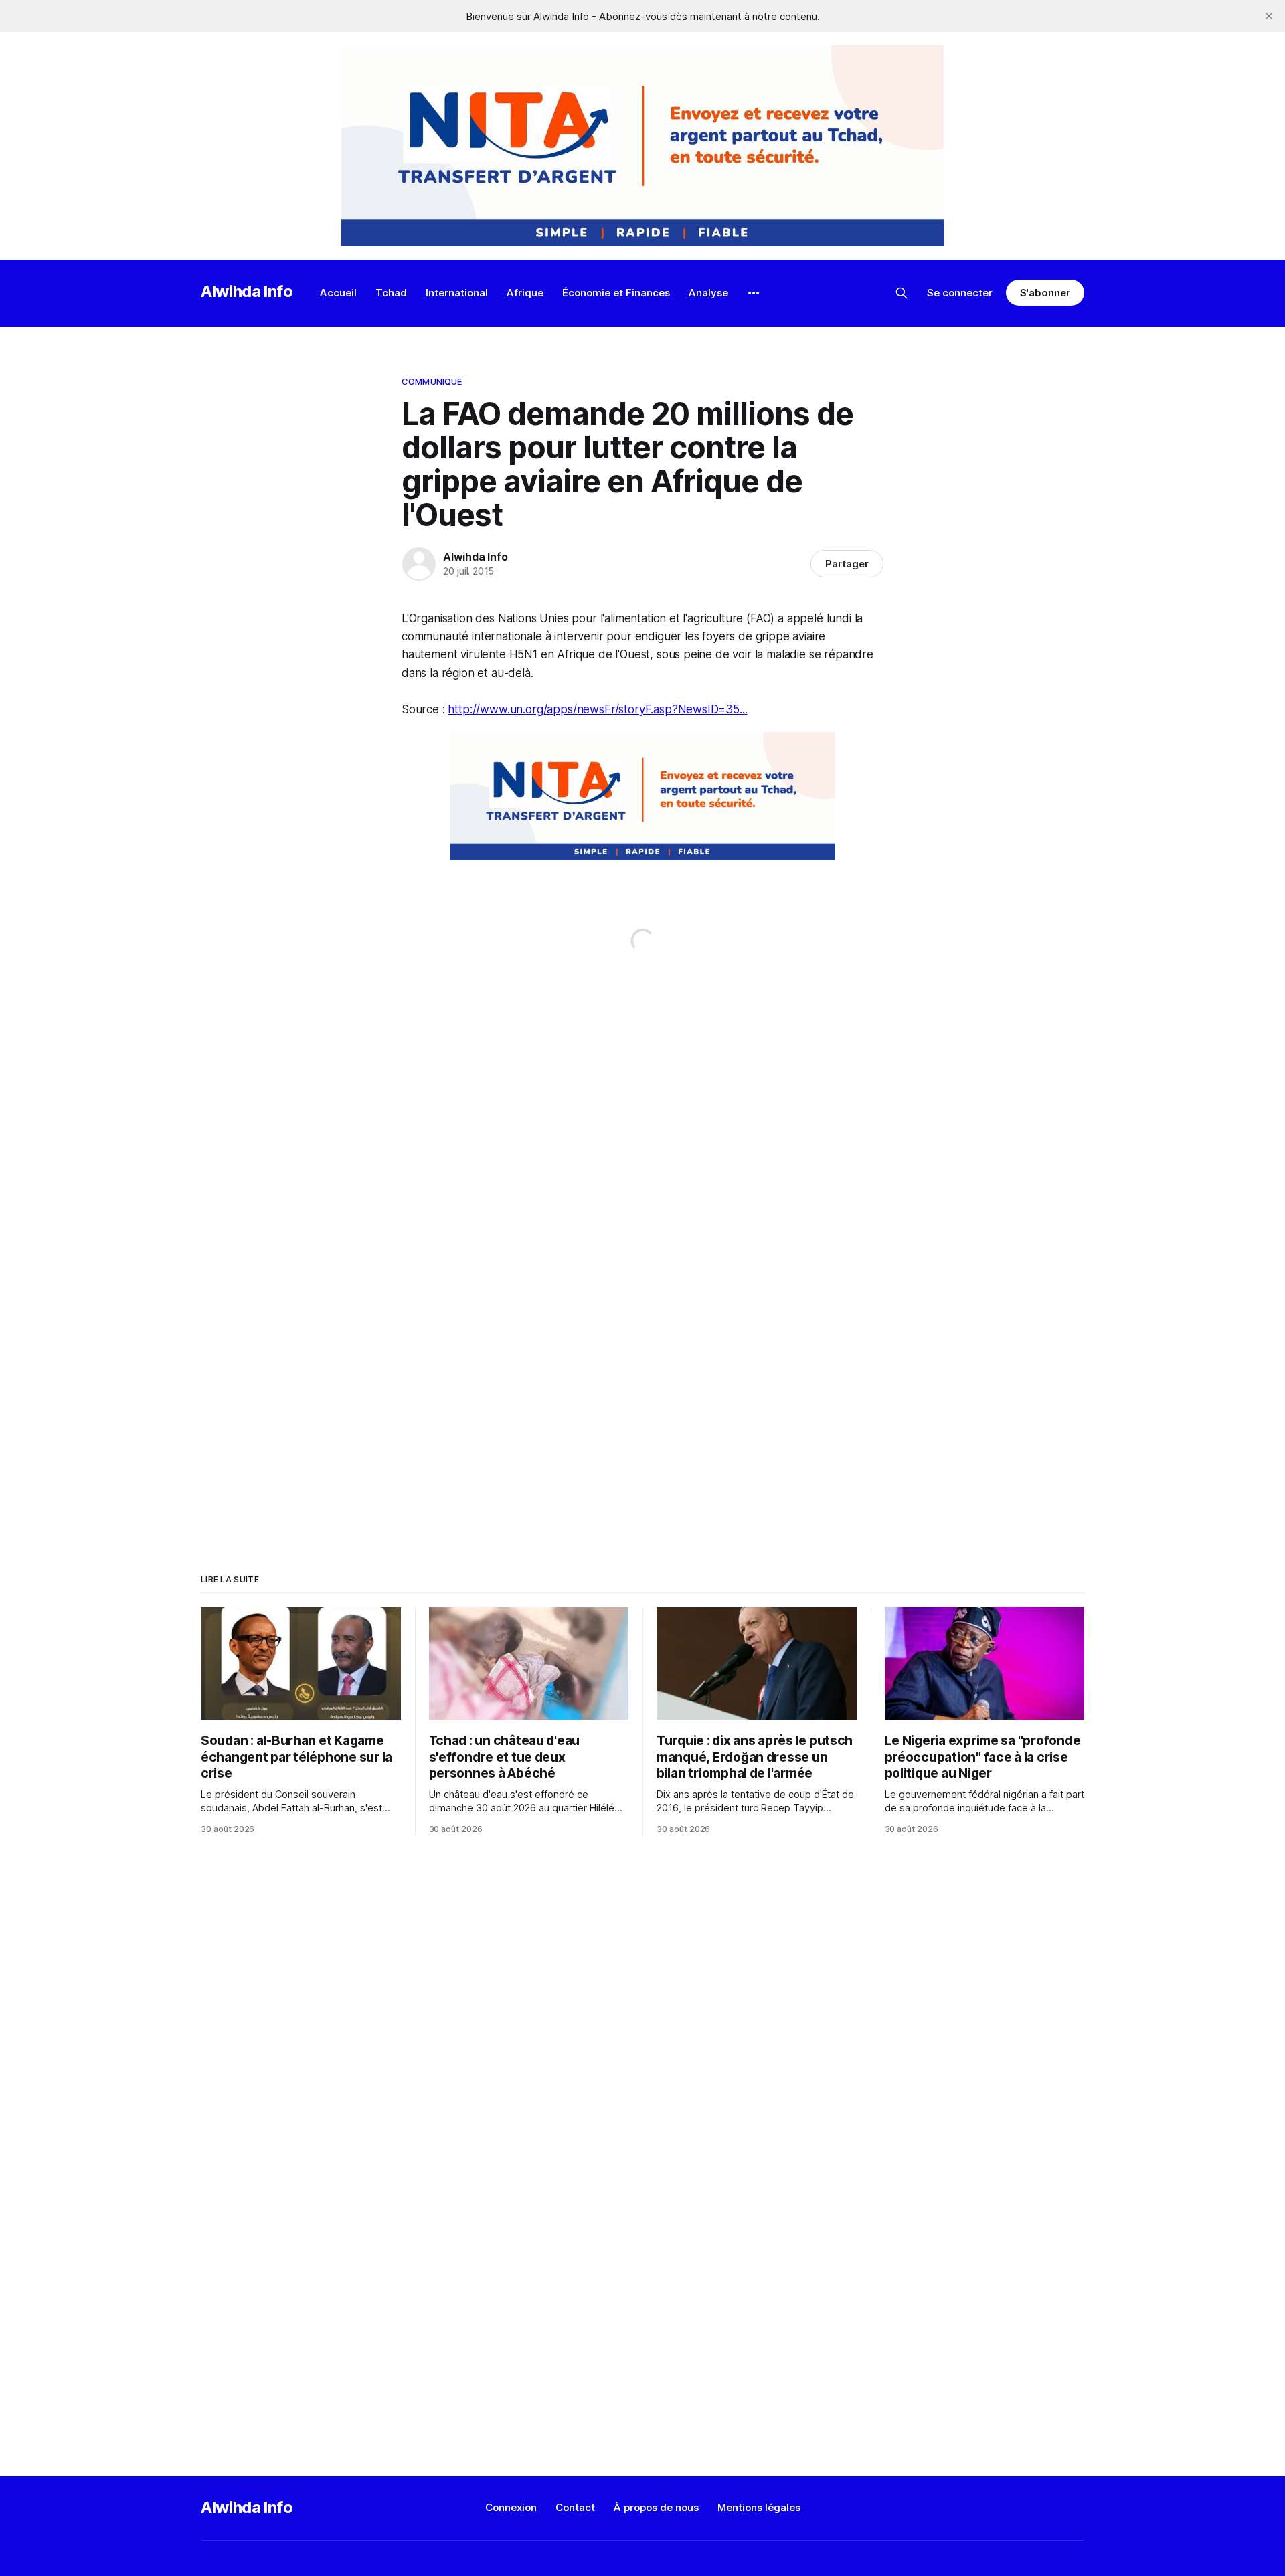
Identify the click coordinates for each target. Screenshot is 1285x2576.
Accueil (338, 293)
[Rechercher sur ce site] (902, 293)
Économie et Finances (616, 293)
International (457, 293)
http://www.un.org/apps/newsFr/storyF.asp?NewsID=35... (597, 709)
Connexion (511, 2507)
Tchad (391, 293)
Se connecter (960, 293)
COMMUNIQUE (432, 381)
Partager (847, 564)
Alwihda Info (247, 291)
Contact (575, 2507)
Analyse (708, 293)
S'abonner (1045, 293)
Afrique (525, 293)
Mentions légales (759, 2507)
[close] (1269, 16)
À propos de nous (656, 2507)
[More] (754, 293)
